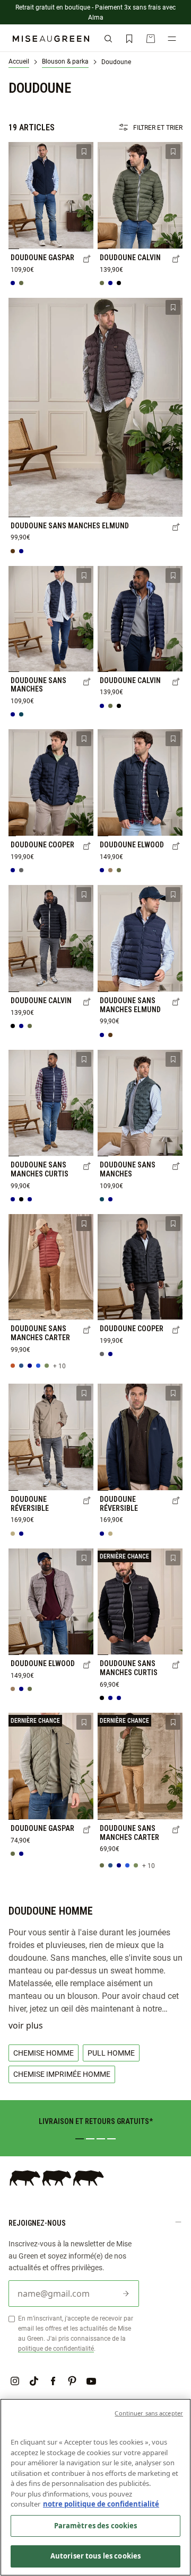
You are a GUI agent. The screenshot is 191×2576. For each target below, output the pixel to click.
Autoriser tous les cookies (95, 2556)
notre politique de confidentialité (101, 2504)
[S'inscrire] (126, 2294)
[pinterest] (72, 2381)
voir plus (26, 2025)
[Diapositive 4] (111, 2139)
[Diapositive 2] (90, 2139)
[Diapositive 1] (80, 2139)
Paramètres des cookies (96, 2526)
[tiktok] (34, 2381)
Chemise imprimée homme (62, 2074)
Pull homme (111, 2053)
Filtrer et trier (158, 127)
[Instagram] (15, 2381)
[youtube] (91, 2381)
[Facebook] (53, 2381)
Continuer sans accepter (149, 2413)
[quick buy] (87, 260)
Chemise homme (44, 2053)
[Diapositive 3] (101, 2139)
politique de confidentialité (56, 2348)
